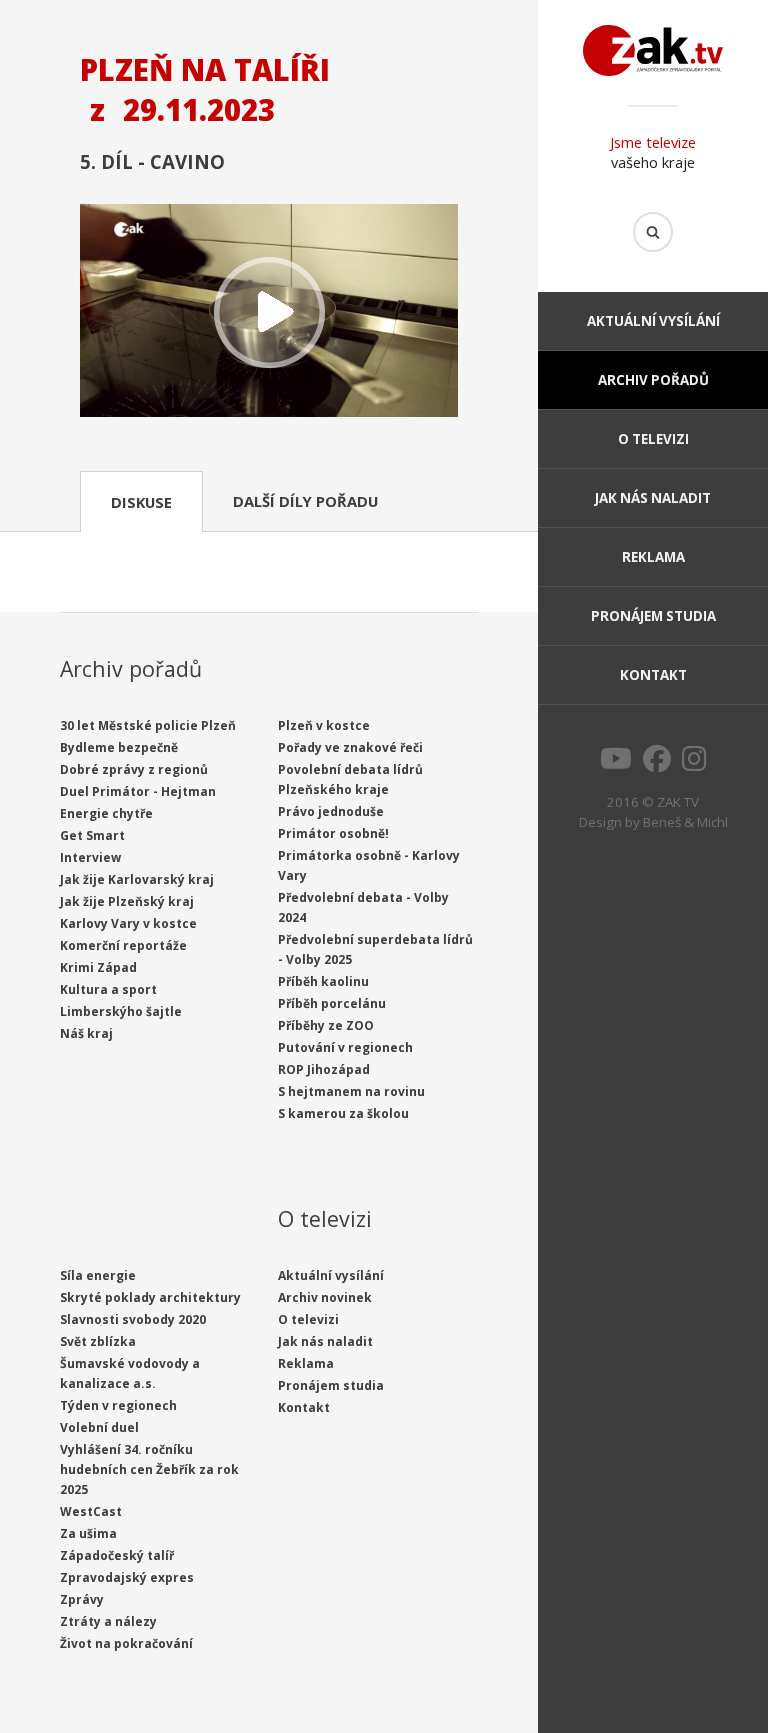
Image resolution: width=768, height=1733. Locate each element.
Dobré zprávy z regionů (134, 769)
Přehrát (269, 312)
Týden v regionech (118, 1405)
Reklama (653, 557)
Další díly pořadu (305, 501)
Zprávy (82, 1599)
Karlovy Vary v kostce (128, 923)
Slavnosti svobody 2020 (133, 1319)
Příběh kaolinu (323, 981)
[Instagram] (694, 764)
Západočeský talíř (117, 1555)
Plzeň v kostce (324, 725)
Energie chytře (106, 813)
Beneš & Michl (685, 822)
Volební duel (99, 1427)
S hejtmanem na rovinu (351, 1091)
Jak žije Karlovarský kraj (137, 879)
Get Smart (92, 835)
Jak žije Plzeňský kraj (127, 901)
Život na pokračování (126, 1643)
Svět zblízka (98, 1341)
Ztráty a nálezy (108, 1621)
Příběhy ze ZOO (326, 1025)
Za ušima (88, 1533)
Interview (90, 857)
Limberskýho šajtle (121, 1011)
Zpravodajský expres (127, 1577)
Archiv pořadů (653, 380)
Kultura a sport (108, 989)
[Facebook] (657, 764)
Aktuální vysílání (653, 321)
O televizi (653, 439)
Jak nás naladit (653, 498)
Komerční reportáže (123, 945)
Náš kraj (86, 1033)
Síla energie (98, 1275)
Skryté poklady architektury (150, 1297)
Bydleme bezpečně (119, 747)
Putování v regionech (345, 1047)
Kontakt (653, 675)
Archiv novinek (325, 1297)
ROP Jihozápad (324, 1069)
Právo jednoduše (331, 811)
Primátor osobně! (333, 833)
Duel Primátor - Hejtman (138, 791)
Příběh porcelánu (332, 1003)
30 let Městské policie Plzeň (148, 725)
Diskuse (141, 502)
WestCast (91, 1511)
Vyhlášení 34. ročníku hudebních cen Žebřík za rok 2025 (149, 1469)
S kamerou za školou (343, 1113)
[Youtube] (616, 764)
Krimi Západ (98, 967)
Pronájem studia (653, 616)
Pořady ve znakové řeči (350, 747)
